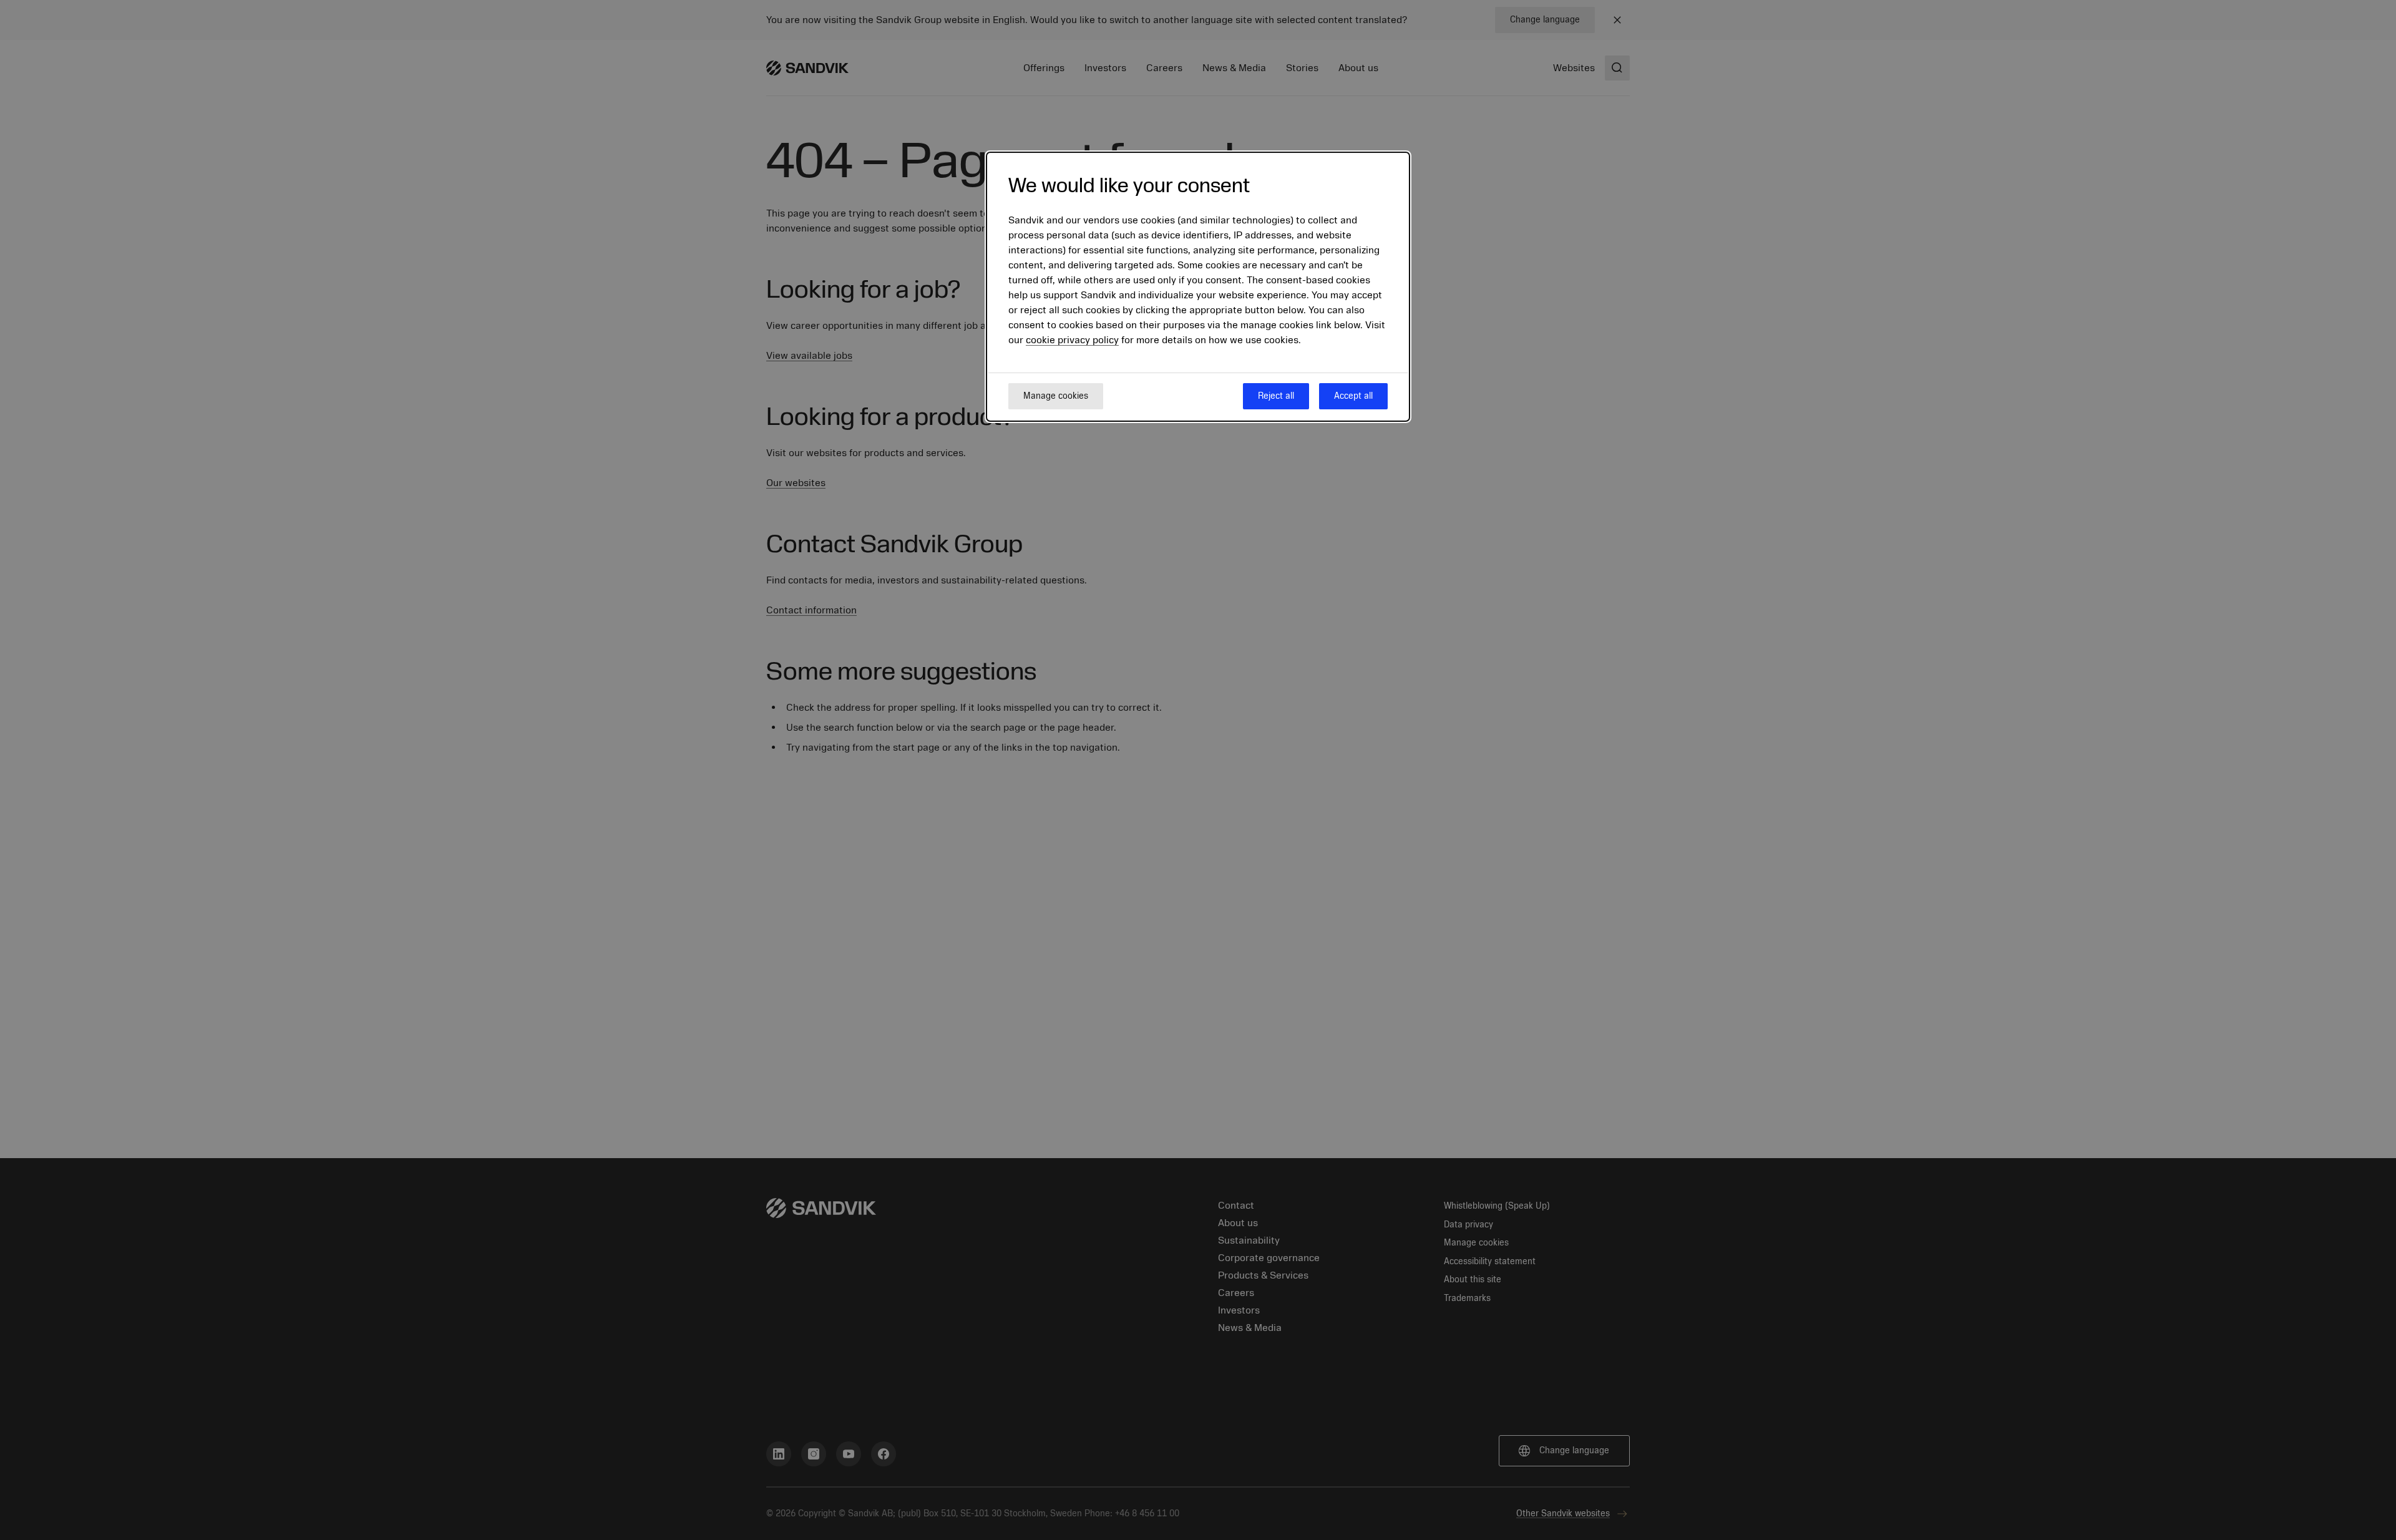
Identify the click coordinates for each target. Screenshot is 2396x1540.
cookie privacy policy (1072, 340)
